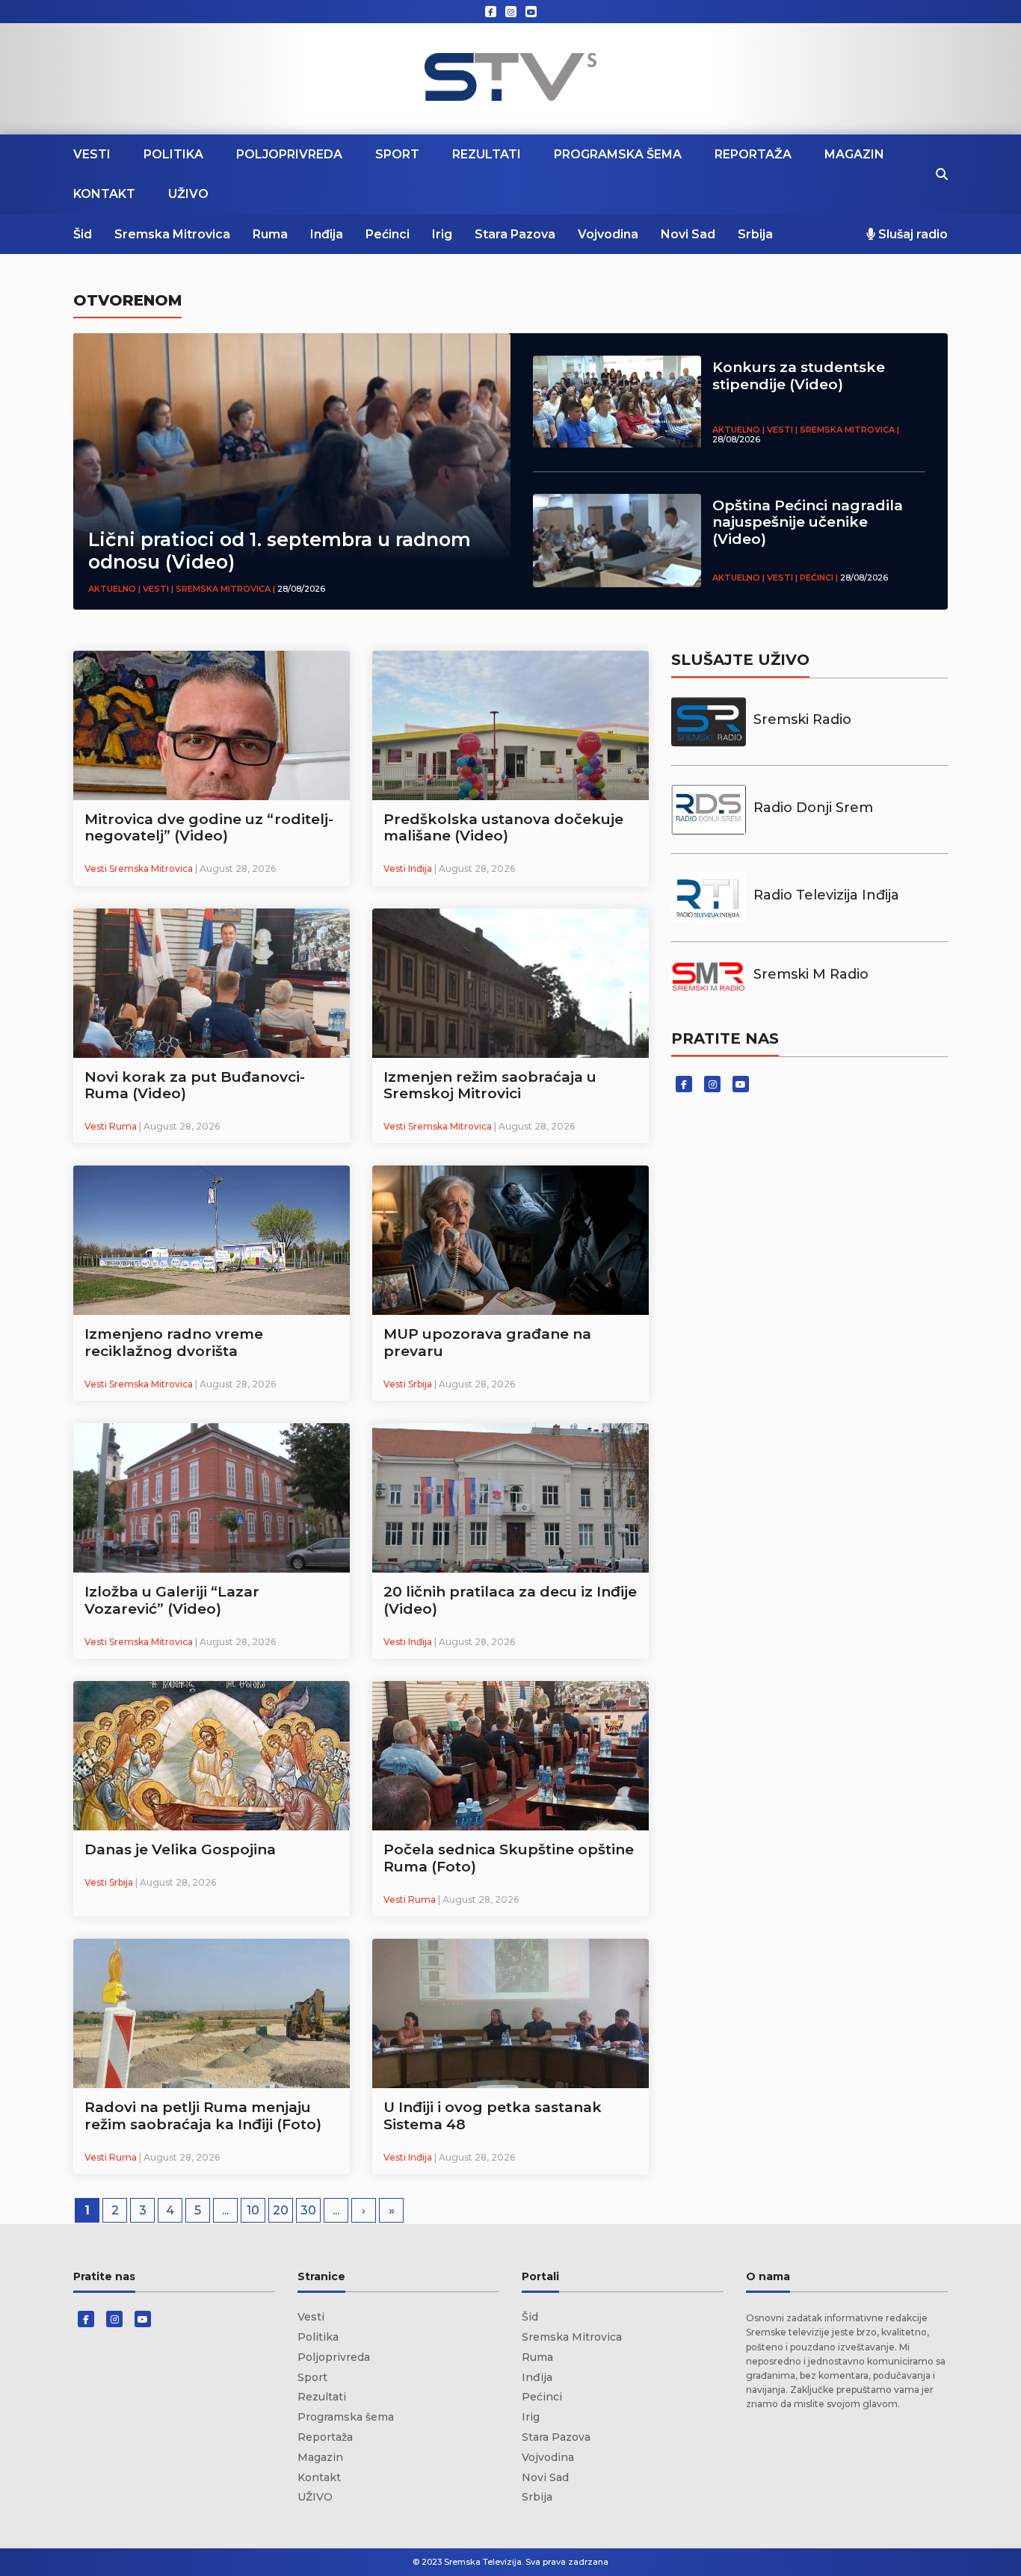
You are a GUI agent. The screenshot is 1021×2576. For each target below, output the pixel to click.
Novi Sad (688, 234)
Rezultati (487, 154)
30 (308, 2210)
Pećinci (388, 234)
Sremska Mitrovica (172, 234)
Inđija (327, 234)
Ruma (270, 234)
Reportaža (753, 154)
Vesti (92, 154)
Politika (173, 154)
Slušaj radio (912, 234)
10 (253, 2210)
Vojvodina (608, 234)
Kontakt (104, 194)
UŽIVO (188, 194)
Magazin (854, 154)
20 (281, 2210)
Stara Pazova (515, 234)
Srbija (755, 234)
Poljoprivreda (289, 154)
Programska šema (618, 154)
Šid (83, 234)
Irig (442, 234)
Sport (397, 154)
